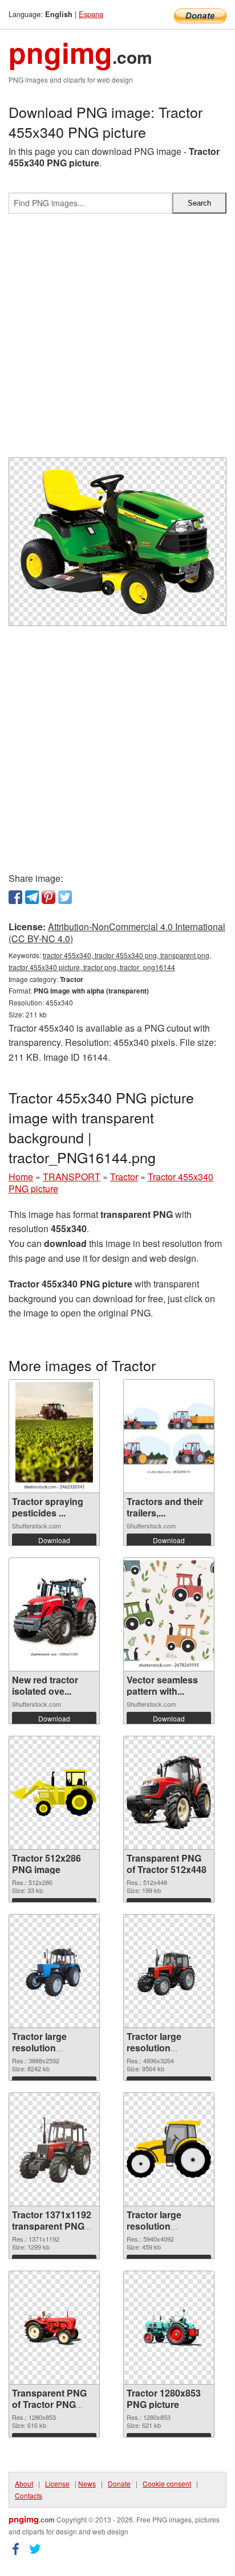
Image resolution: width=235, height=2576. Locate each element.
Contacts (29, 2495)
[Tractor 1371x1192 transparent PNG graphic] (54, 2149)
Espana (91, 14)
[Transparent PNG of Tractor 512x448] (169, 1793)
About (24, 2483)
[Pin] (48, 897)
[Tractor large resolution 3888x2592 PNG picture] (54, 1971)
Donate (119, 2483)
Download (54, 1540)
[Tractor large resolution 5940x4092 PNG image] (169, 2149)
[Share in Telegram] (32, 897)
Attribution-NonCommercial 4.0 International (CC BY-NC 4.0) (117, 933)
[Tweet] (65, 897)
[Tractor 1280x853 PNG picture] (169, 2328)
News (87, 2483)
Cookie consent (167, 2483)
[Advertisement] (117, 340)
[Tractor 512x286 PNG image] (54, 1793)
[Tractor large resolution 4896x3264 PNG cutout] (169, 1971)
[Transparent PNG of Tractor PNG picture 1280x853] (54, 2328)
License (57, 2483)
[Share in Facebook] (15, 897)
